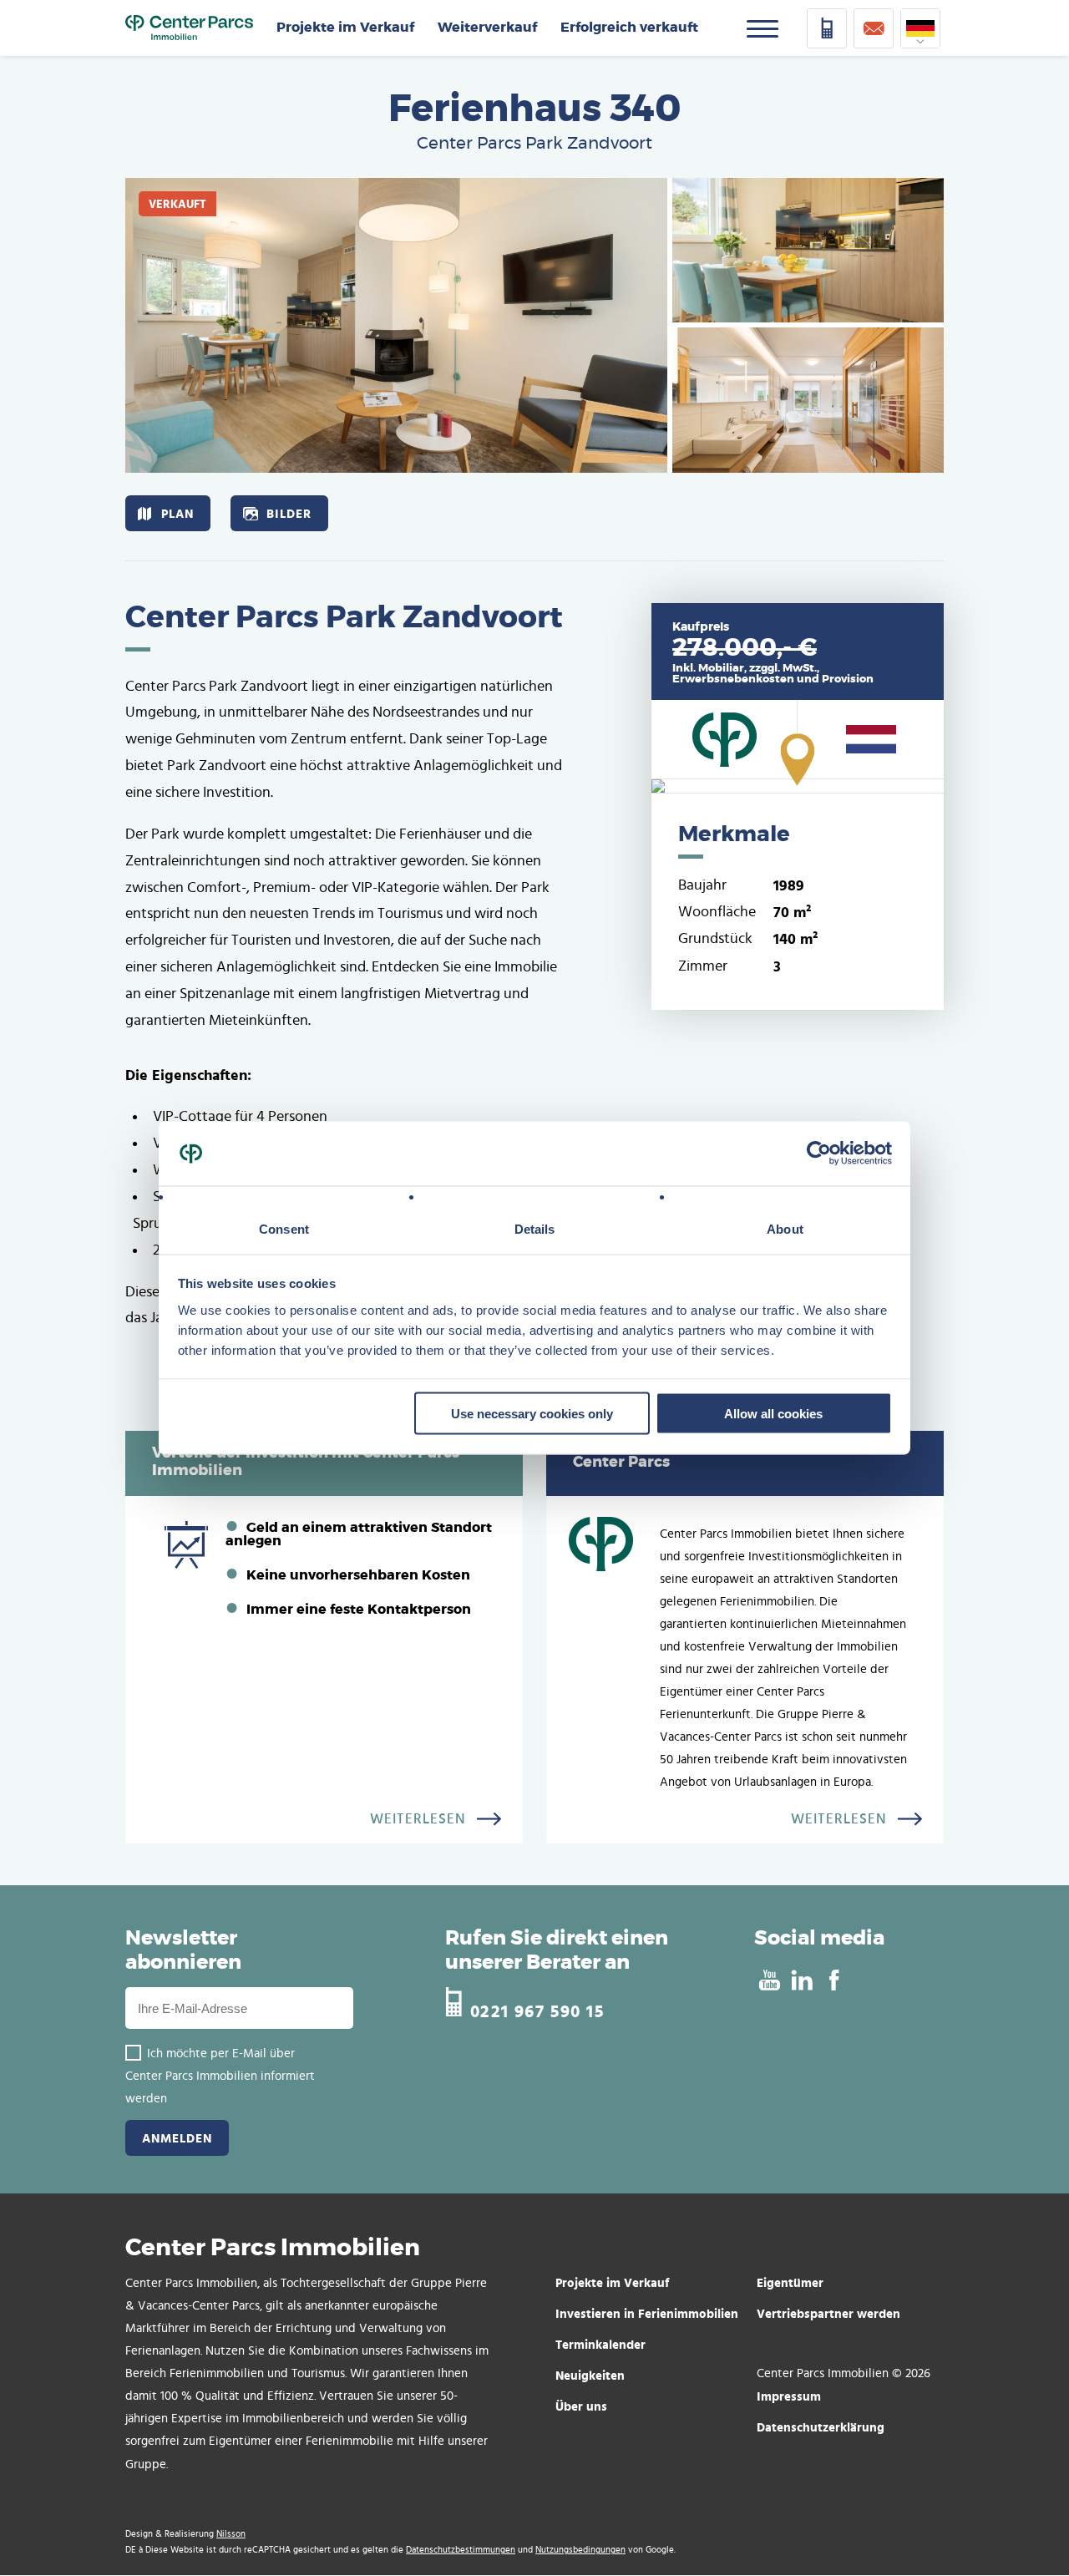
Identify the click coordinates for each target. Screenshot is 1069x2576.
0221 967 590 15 (537, 2009)
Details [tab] (535, 1228)
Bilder (289, 513)
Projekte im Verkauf (345, 28)
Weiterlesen (418, 1819)
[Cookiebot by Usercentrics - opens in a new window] (819, 1154)
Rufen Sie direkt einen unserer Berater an (557, 1951)
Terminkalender (600, 2344)
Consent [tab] (284, 1228)
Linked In (801, 1980)
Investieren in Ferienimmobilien (647, 2313)
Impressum (789, 2396)
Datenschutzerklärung (821, 2427)
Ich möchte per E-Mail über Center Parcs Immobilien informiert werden (220, 2076)
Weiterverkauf (487, 28)
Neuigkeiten (590, 2375)
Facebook (834, 1980)
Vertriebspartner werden (828, 2313)
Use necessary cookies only (532, 1414)
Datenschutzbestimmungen (461, 2550)
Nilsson (231, 2534)
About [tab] (785, 1228)
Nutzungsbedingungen (580, 2550)
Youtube (769, 1980)
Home (189, 28)
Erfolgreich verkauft (629, 28)
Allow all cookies (773, 1414)
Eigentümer (790, 2282)
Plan (177, 513)
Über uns (581, 2406)
